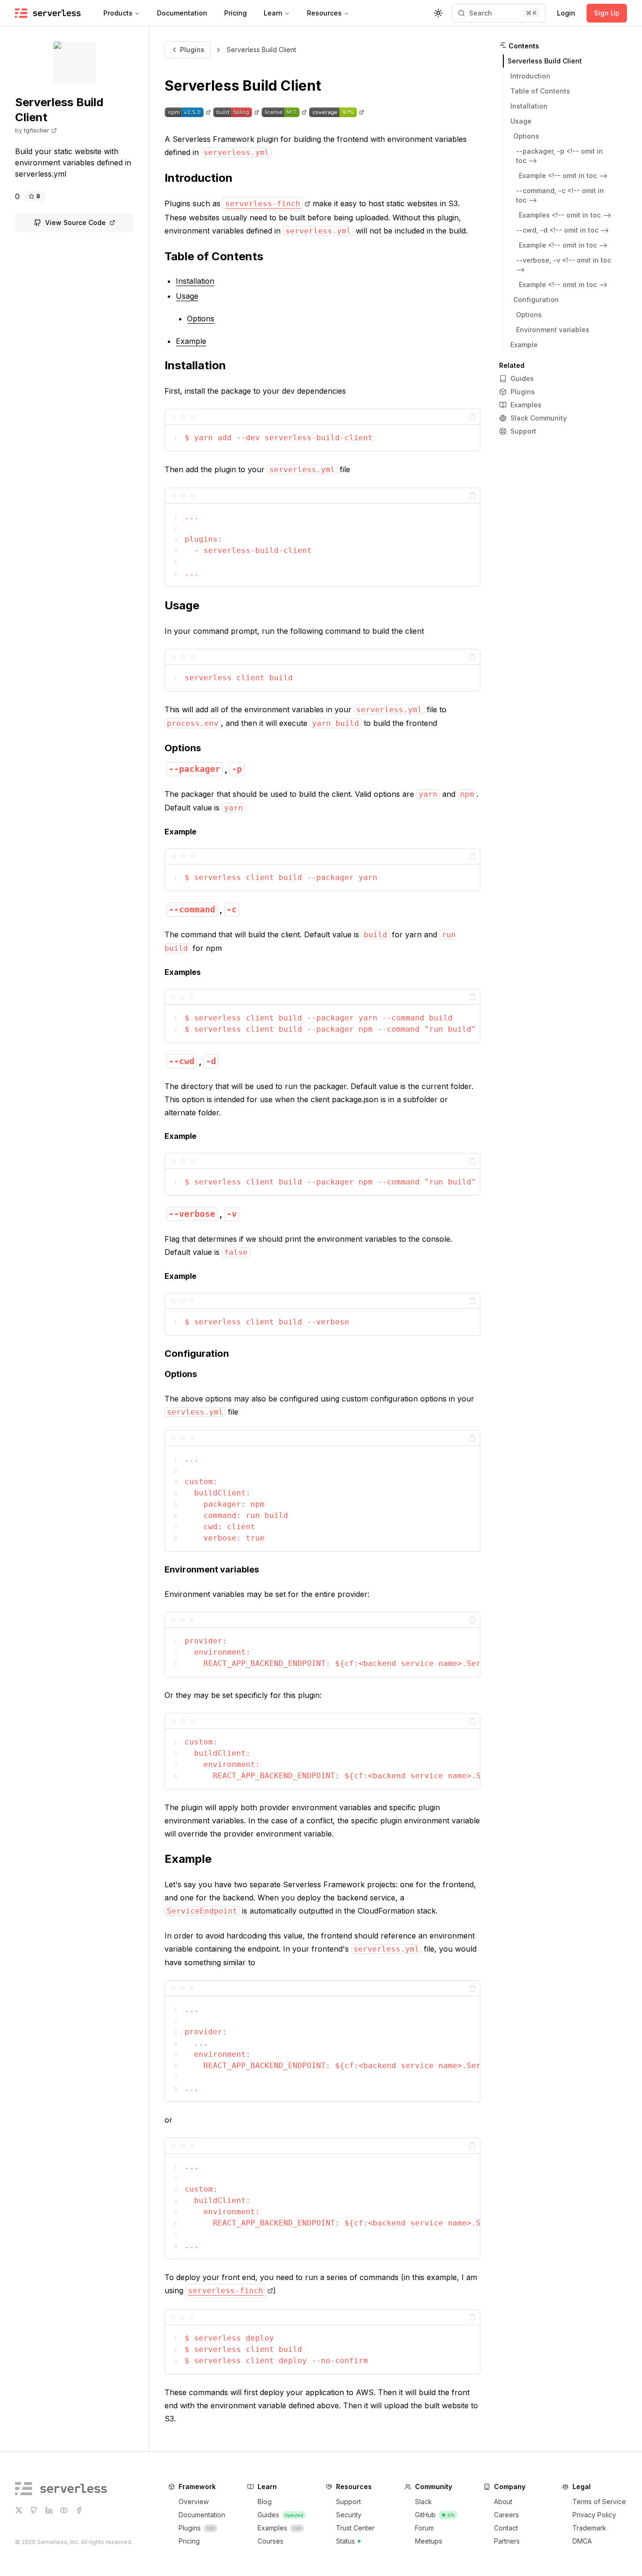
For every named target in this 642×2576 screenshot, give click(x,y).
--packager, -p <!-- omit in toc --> (560, 156)
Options (183, 748)
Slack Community (539, 418)
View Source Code (75, 222)
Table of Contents (214, 256)
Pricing (235, 13)
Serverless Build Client (243, 86)
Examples (183, 972)
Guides (522, 378)
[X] (19, 2510)
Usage (182, 605)
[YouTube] (64, 2510)
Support (523, 431)
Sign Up (607, 13)
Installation (195, 365)
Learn (273, 13)
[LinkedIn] (49, 2510)
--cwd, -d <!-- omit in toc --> (563, 230)
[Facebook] (79, 2510)
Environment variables (212, 1569)
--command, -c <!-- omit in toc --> (560, 195)
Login (566, 13)
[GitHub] (34, 2510)
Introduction (199, 178)
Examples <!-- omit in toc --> (565, 215)
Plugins (192, 50)
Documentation (182, 13)
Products (118, 13)
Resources (324, 13)
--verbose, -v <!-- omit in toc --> (564, 265)
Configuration (197, 1354)
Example (180, 832)
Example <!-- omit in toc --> (563, 175)
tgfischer (37, 130)
